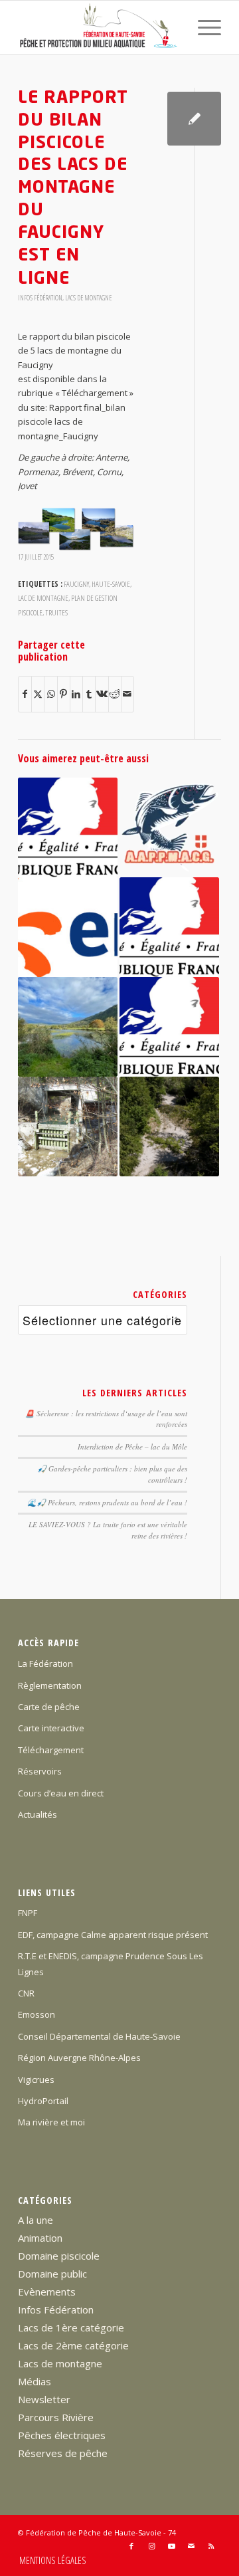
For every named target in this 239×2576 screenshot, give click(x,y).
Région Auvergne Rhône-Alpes (79, 2058)
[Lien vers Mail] (191, 2546)
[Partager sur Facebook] (25, 694)
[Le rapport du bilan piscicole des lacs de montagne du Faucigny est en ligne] (194, 119)
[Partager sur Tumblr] (89, 694)
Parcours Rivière (56, 2417)
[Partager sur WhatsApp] (50, 694)
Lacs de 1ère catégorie (71, 2327)
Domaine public (52, 2274)
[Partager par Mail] (127, 694)
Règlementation (50, 1685)
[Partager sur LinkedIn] (76, 694)
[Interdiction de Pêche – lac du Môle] (68, 1027)
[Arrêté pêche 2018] (68, 827)
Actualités (38, 1814)
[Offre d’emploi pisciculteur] (169, 827)
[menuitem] (203, 27)
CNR (26, 1993)
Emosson (37, 2014)
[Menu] (203, 27)
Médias (35, 2381)
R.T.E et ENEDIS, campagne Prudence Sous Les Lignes (111, 1964)
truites (56, 612)
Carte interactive (51, 1728)
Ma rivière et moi (51, 2122)
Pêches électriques (62, 2435)
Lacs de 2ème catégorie (73, 2345)
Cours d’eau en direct (61, 1793)
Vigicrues (36, 2080)
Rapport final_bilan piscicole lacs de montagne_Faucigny (72, 422)
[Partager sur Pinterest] (64, 694)
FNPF (28, 1913)
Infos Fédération (40, 298)
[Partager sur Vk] (102, 694)
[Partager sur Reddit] (115, 694)
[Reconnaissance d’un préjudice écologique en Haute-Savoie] (68, 1127)
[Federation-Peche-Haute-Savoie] (99, 27)
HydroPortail (43, 2101)
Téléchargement (51, 1750)
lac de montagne (43, 597)
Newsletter (44, 2399)
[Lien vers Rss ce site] (211, 2546)
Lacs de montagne (88, 298)
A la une (36, 2220)
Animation (40, 2238)
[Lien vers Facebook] (131, 2546)
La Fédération (45, 1664)
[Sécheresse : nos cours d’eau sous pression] (169, 1127)
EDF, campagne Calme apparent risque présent (113, 1935)
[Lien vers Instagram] (151, 2546)
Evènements (47, 2292)
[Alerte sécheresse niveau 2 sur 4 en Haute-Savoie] (169, 1027)
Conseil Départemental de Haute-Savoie (99, 2036)
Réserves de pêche (63, 2453)
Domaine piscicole (59, 2256)
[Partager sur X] (38, 694)
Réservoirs (40, 1771)
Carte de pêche (49, 1707)
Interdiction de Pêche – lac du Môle (132, 1447)
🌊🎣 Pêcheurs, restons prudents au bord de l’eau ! (107, 1502)
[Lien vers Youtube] (171, 2546)
